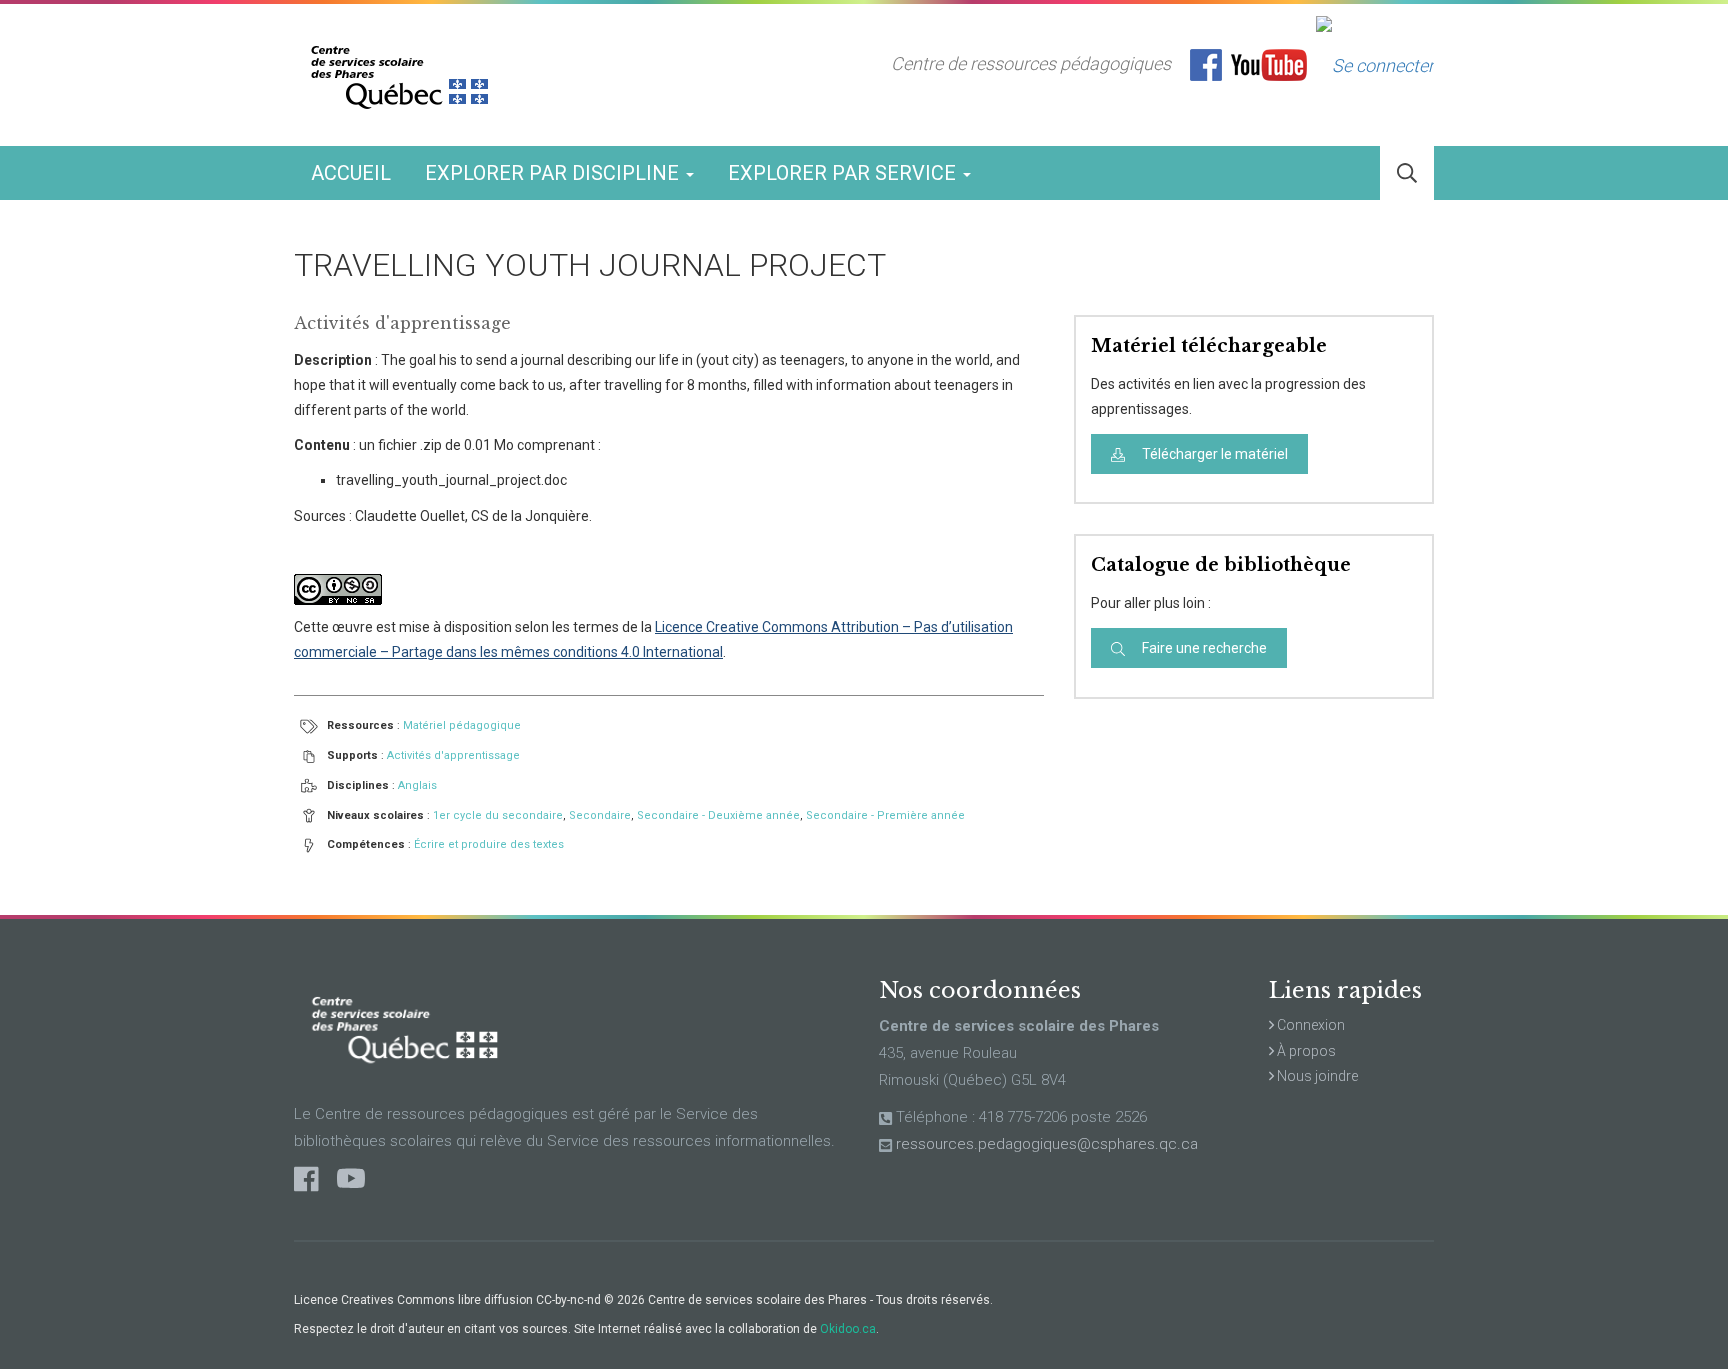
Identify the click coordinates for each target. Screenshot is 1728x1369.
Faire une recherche (1203, 648)
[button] (1407, 173)
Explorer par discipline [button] (554, 173)
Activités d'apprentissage (453, 755)
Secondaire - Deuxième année (718, 815)
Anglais (417, 785)
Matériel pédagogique (462, 725)
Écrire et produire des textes (489, 844)
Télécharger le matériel (1213, 454)
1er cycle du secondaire (498, 815)
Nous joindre (1316, 1076)
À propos (1305, 1051)
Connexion (1309, 1025)
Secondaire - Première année (885, 815)
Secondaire (600, 815)
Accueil (351, 173)
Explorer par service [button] (844, 173)
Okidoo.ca (848, 1329)
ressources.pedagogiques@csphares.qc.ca (1047, 1144)
